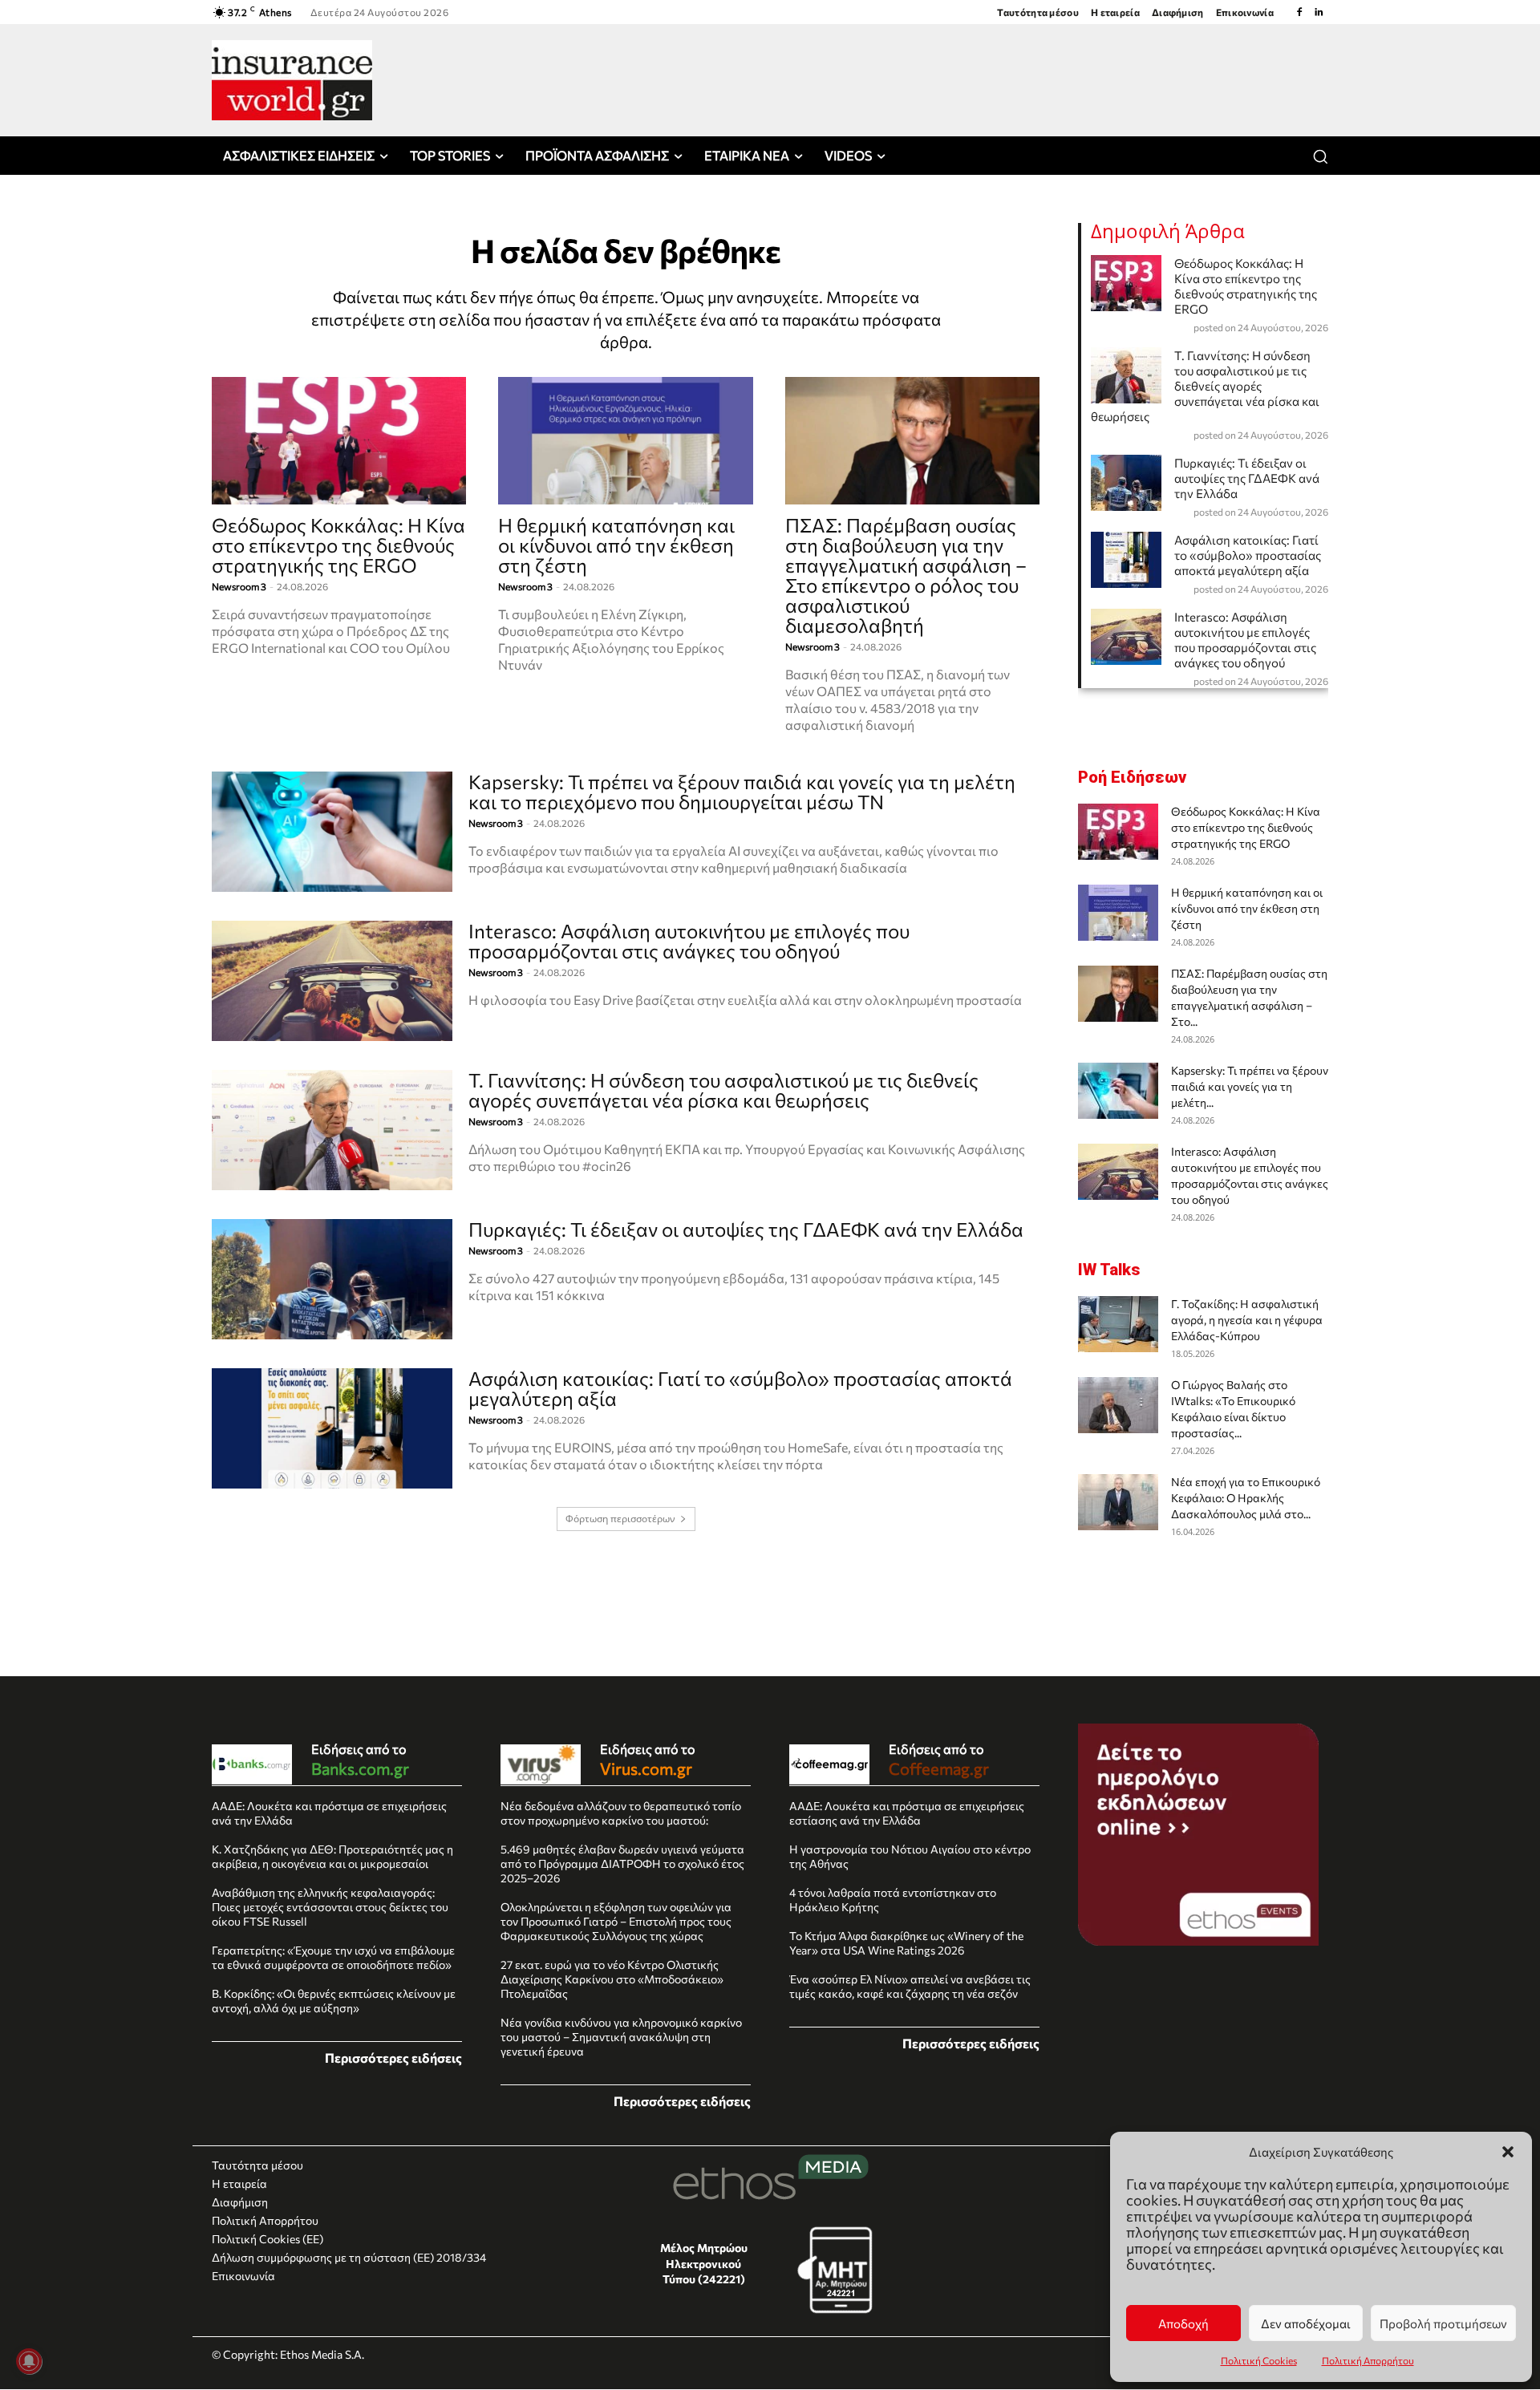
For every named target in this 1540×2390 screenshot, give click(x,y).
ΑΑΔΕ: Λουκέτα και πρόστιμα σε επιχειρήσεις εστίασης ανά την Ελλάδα (907, 1813)
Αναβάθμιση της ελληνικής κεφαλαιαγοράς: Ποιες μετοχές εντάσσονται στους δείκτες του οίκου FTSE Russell (330, 1907)
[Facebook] (1299, 12)
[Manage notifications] (29, 2361)
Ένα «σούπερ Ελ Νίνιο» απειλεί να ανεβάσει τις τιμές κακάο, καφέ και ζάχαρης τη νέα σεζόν (910, 1986)
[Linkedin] (1319, 12)
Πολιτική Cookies (1259, 2360)
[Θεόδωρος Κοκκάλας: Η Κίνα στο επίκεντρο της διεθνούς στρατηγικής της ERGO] (339, 441)
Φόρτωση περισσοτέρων (620, 1519)
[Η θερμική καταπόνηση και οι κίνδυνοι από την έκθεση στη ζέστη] (625, 441)
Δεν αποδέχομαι (1306, 2323)
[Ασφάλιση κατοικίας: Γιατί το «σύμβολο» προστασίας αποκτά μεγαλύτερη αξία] (332, 1428)
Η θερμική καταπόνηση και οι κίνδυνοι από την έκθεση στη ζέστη (616, 545)
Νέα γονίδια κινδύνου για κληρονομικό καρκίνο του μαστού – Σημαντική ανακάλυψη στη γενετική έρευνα (621, 2037)
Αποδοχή (1183, 2323)
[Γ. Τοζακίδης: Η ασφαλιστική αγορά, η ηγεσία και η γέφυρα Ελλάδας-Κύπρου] (1118, 1324)
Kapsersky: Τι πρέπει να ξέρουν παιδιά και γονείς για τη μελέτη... (1250, 1086)
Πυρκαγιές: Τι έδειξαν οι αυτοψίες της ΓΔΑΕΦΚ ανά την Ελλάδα (746, 1229)
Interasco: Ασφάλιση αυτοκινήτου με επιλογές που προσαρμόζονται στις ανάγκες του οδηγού (689, 941)
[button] (1508, 2152)
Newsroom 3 (239, 586)
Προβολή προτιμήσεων (1443, 2323)
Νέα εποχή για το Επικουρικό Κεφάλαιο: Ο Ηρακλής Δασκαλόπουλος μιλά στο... (1246, 1498)
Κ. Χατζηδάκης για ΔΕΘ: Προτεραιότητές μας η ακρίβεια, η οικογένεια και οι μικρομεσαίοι (332, 1856)
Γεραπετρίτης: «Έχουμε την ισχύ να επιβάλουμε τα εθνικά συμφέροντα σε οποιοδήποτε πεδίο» (333, 1957)
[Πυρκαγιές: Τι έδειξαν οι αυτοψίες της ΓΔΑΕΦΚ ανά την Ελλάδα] (332, 1279)
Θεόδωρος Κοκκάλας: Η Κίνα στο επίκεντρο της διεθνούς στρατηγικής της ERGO (338, 545)
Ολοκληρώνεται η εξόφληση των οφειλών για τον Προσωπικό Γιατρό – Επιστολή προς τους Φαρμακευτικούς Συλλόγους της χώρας (616, 1921)
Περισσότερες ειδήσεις (393, 2058)
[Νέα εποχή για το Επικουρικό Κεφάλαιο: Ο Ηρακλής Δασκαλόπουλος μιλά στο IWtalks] (1118, 1502)
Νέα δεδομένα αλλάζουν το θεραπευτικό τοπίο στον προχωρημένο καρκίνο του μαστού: (621, 1813)
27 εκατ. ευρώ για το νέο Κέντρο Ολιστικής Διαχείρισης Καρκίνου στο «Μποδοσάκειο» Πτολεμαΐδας (612, 1979)
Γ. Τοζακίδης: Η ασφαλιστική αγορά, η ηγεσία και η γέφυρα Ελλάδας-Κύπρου (1247, 1320)
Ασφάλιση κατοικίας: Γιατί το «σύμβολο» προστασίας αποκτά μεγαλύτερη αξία (740, 1388)
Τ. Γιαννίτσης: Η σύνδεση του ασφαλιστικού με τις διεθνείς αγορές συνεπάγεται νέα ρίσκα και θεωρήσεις (723, 1090)
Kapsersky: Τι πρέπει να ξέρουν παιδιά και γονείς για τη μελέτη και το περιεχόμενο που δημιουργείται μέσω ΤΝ (742, 792)
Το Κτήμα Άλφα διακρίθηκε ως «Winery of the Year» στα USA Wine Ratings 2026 (906, 1943)
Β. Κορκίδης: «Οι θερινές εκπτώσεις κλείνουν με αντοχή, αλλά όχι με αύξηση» (334, 2001)
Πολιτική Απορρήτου (1368, 2360)
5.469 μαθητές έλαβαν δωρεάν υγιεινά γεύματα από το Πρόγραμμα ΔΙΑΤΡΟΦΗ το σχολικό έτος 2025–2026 (622, 1863)
